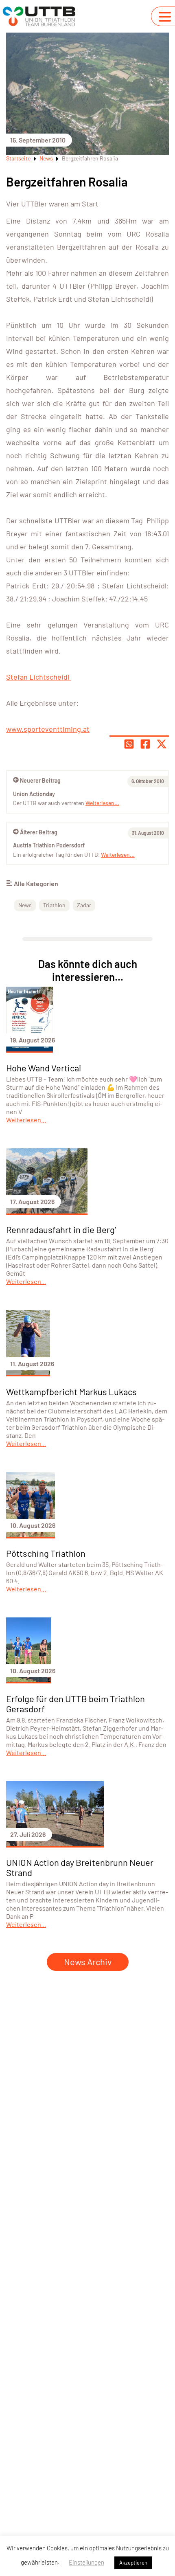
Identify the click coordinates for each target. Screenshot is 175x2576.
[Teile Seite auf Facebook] (145, 744)
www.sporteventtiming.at (48, 729)
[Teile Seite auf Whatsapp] (129, 744)
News (46, 158)
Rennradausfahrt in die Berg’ (61, 1229)
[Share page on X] (162, 744)
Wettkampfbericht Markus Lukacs (71, 1391)
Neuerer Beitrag (40, 780)
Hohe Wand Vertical (44, 1068)
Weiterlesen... (118, 855)
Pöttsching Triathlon (46, 1553)
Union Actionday (34, 794)
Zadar (84, 905)
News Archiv (88, 1962)
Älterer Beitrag (39, 832)
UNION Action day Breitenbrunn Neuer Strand (80, 1867)
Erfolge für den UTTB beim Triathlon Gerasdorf (75, 1704)
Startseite (18, 158)
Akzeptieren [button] (133, 2563)
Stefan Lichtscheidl (38, 677)
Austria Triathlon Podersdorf (49, 845)
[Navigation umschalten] (165, 17)
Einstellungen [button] (86, 2562)
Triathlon (54, 905)
